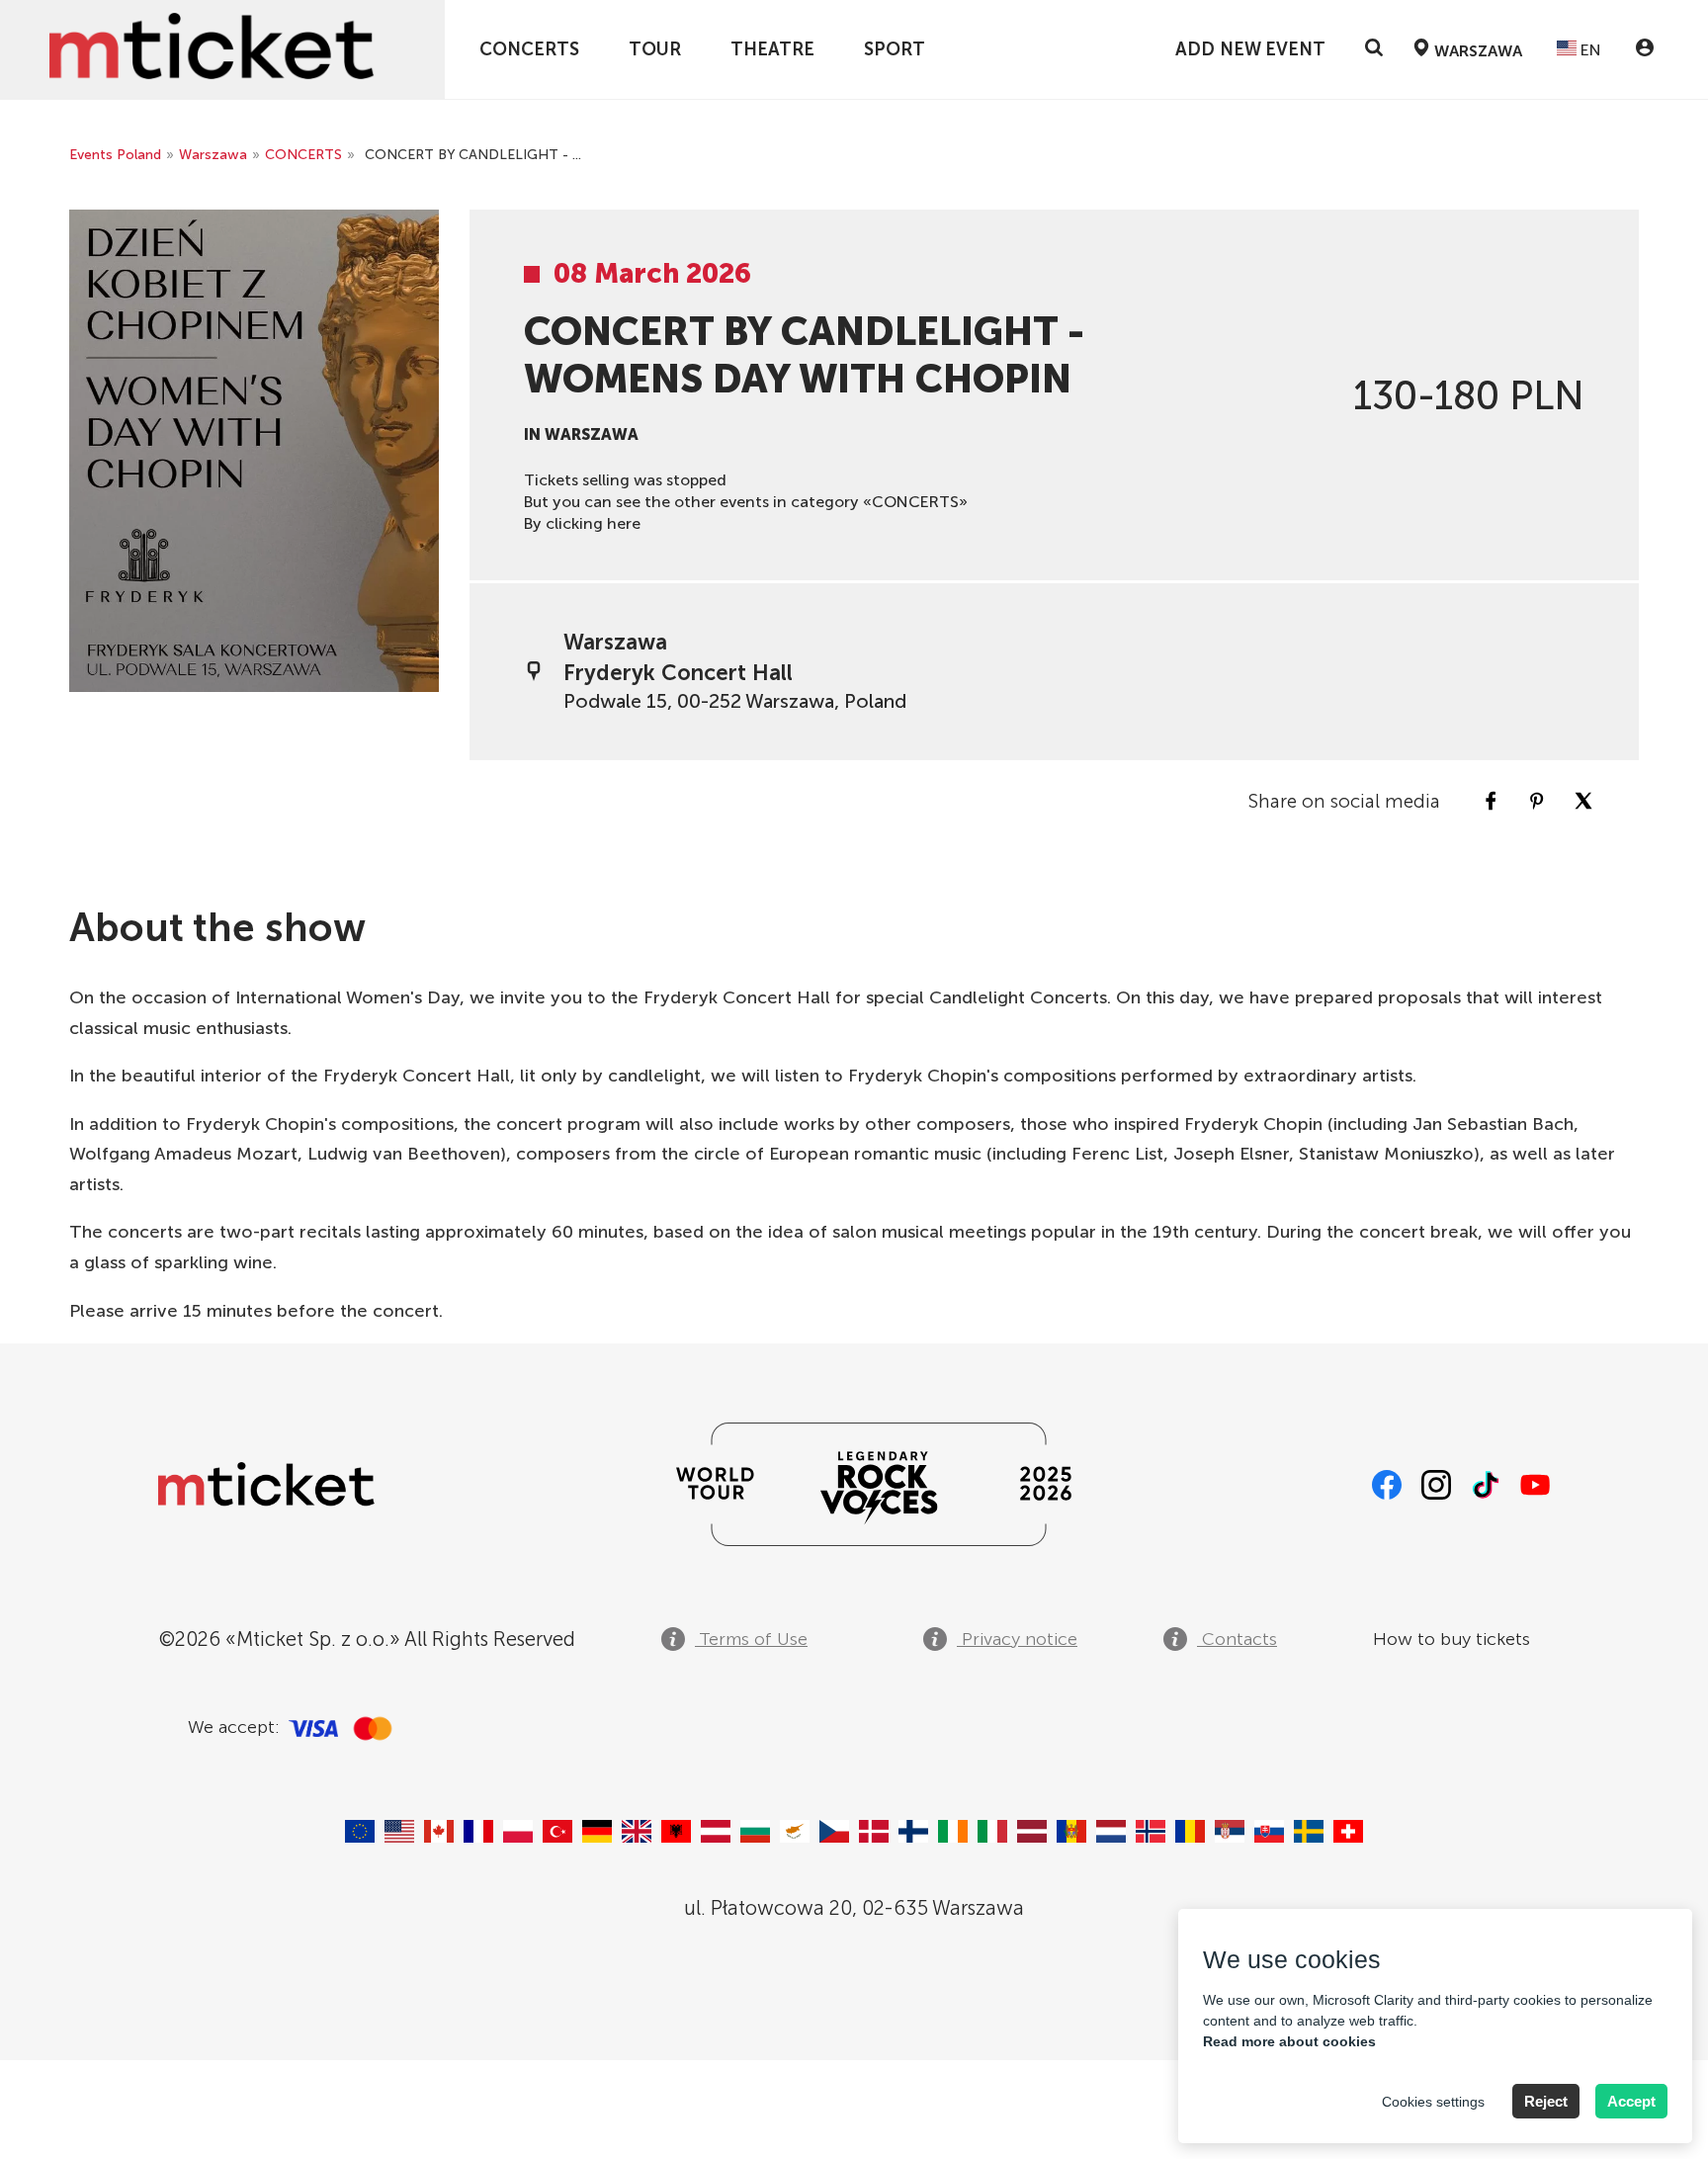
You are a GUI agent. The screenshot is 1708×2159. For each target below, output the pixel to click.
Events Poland (115, 155)
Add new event (1250, 49)
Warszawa (213, 155)
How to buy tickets (1452, 1639)
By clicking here (582, 523)
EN (1589, 50)
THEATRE (772, 49)
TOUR (655, 49)
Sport (895, 49)
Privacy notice (1017, 1639)
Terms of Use (751, 1639)
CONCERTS (529, 49)
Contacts (1237, 1639)
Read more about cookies (1289, 2041)
